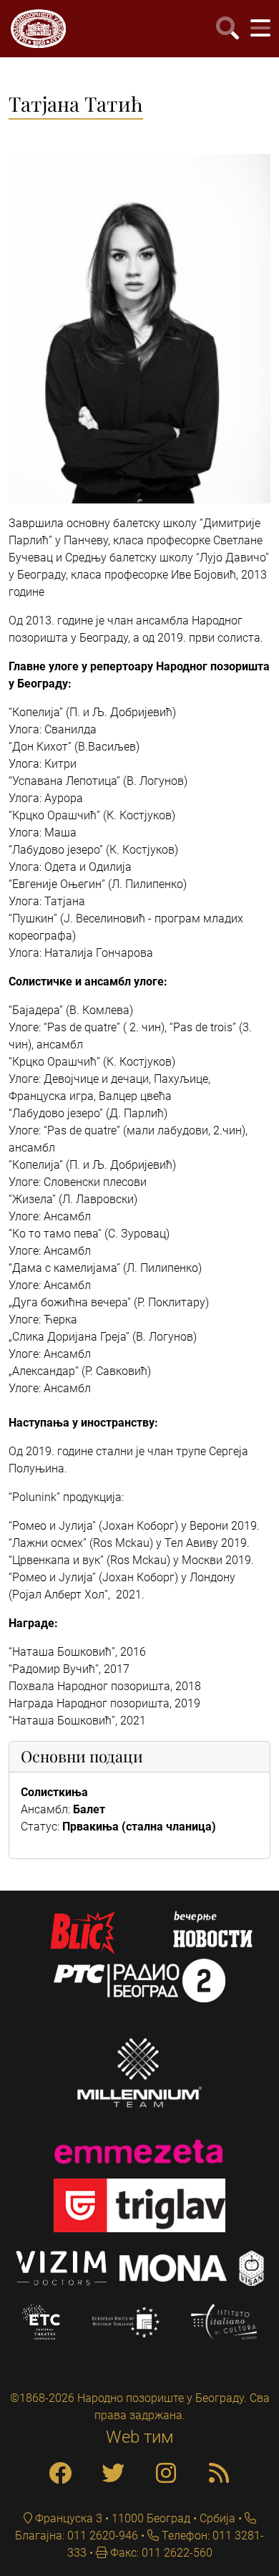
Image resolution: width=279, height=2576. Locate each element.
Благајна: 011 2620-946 (77, 2536)
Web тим (140, 2437)
